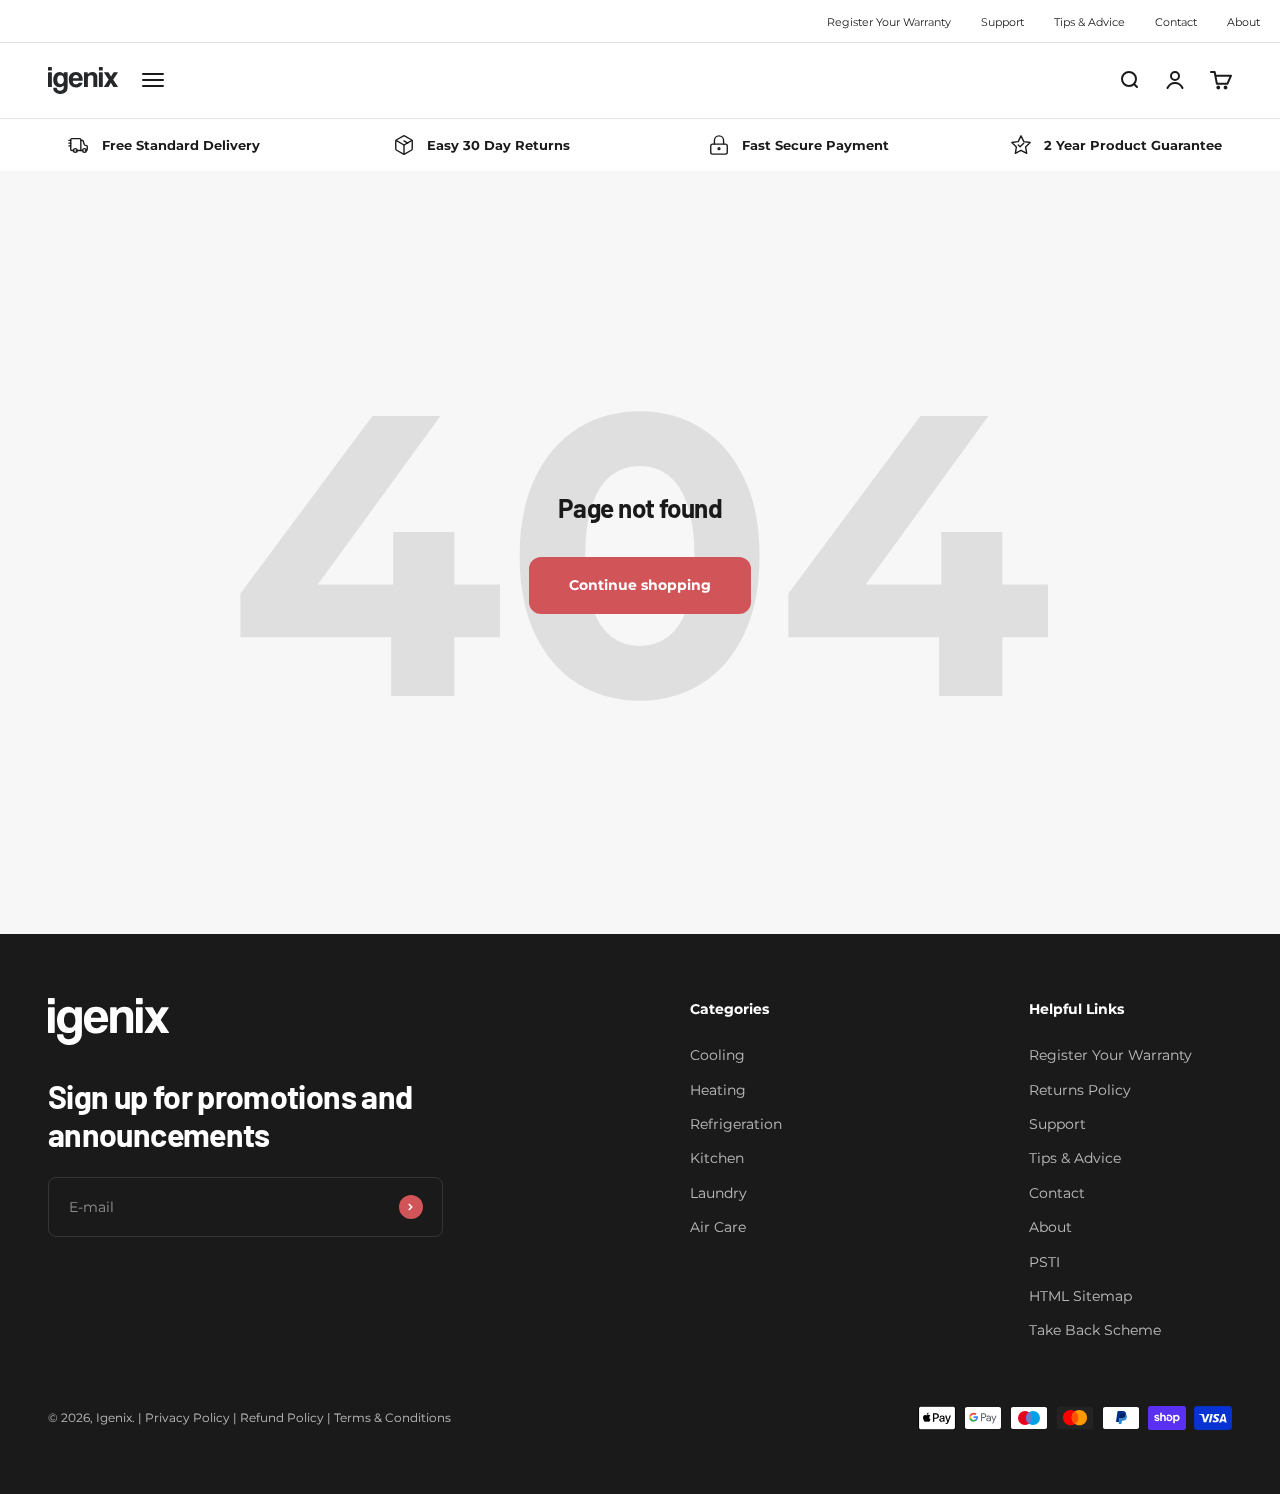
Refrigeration (736, 1124)
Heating (718, 1090)
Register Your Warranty (889, 22)
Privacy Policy (187, 1417)
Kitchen (717, 1158)
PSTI (1044, 1262)
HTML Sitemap (1080, 1296)
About (1243, 22)
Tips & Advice (1089, 22)
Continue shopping (640, 585)
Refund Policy (282, 1417)
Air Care (718, 1227)
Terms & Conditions (392, 1417)
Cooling (717, 1055)
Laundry (718, 1193)
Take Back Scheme (1095, 1330)
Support (1002, 22)
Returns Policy (1080, 1090)
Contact (1176, 22)
